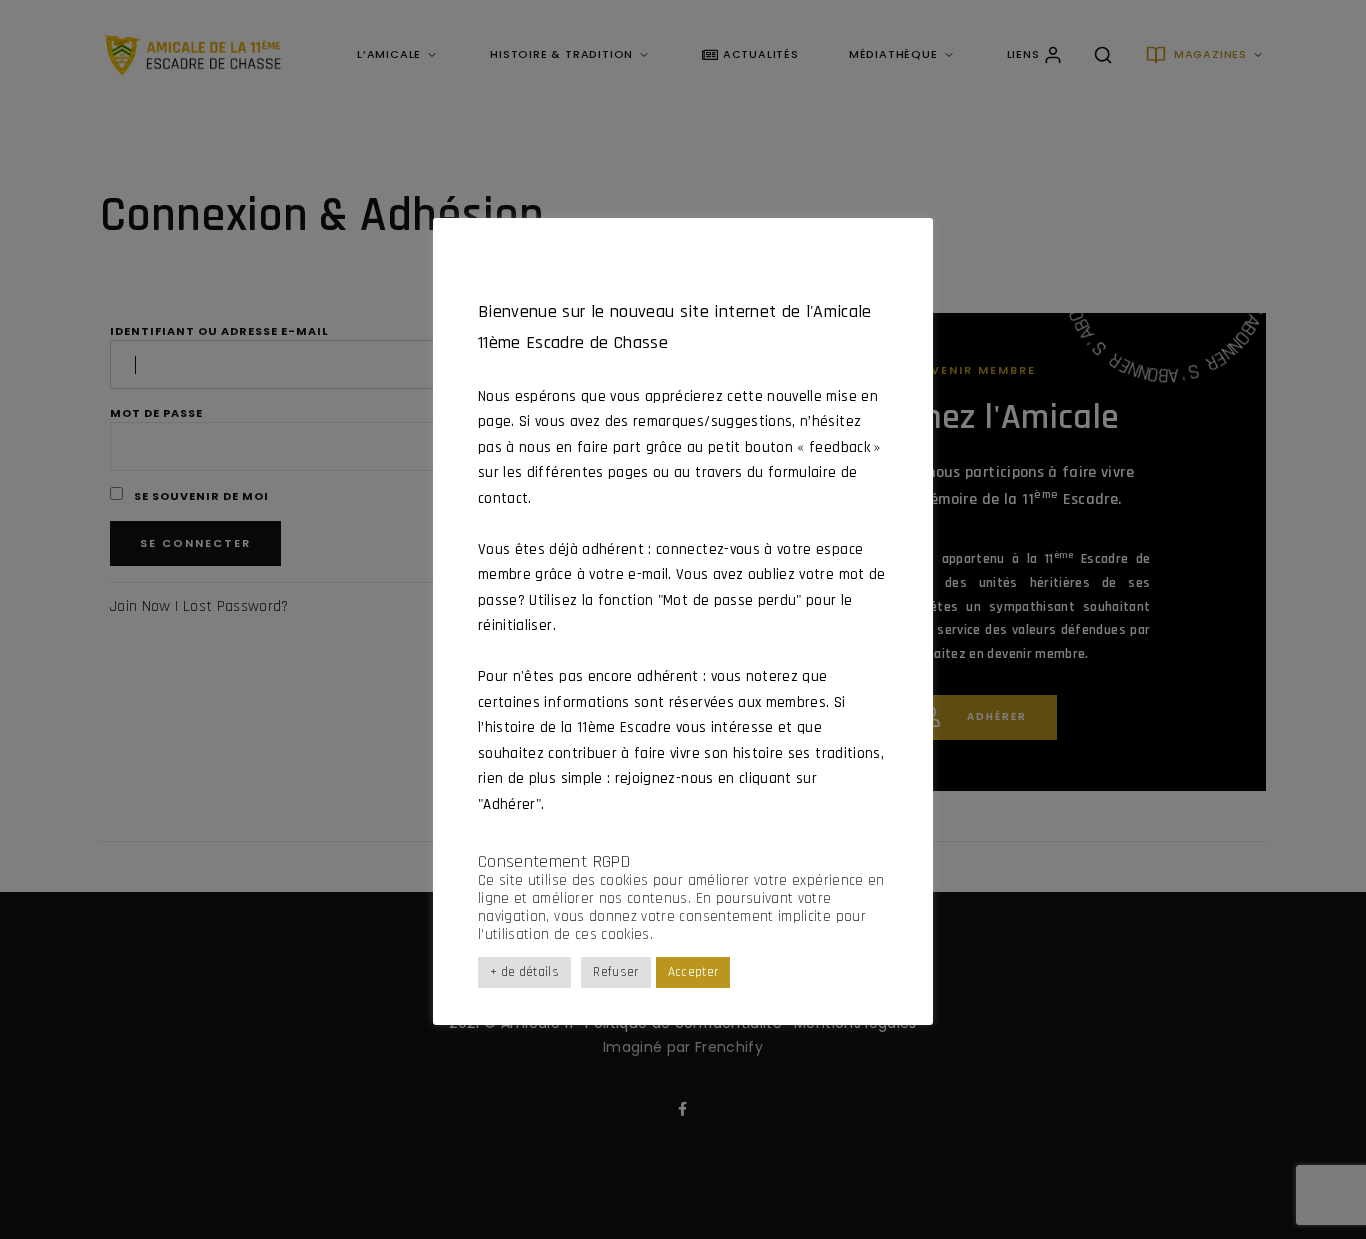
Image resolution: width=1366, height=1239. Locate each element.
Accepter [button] (693, 972)
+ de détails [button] (524, 972)
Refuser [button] (615, 972)
